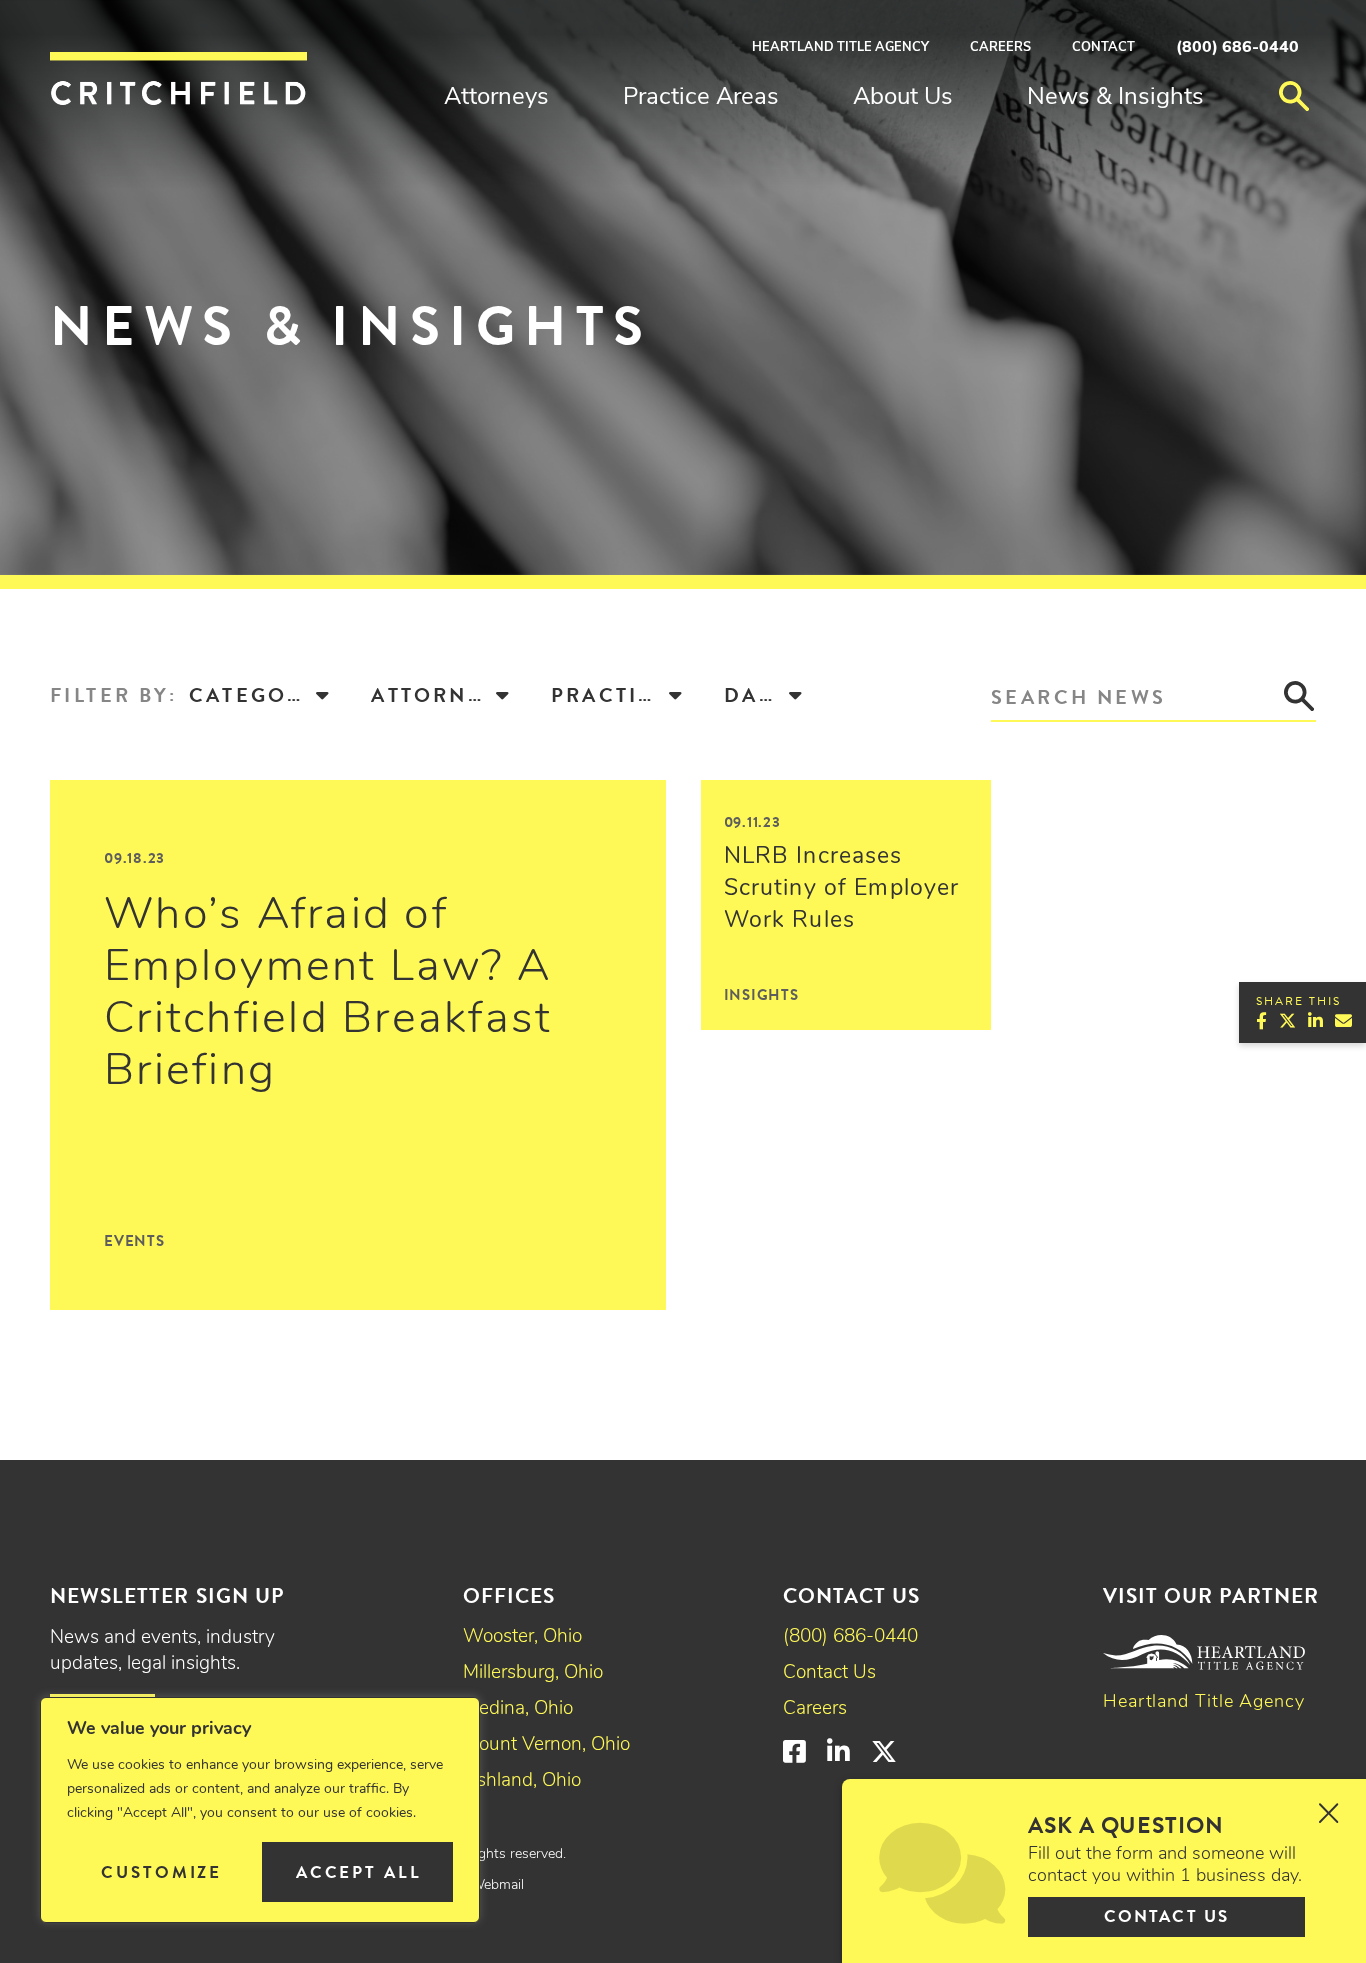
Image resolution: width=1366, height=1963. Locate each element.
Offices (509, 1596)
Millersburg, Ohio (533, 1673)
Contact (1103, 47)
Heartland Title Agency (840, 47)
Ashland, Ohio (522, 1781)
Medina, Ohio (518, 1709)
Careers (1000, 47)
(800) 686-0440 (1237, 48)
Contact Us (829, 1673)
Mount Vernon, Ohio (546, 1745)
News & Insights (1115, 98)
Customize (161, 1872)
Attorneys (496, 98)
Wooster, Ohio (522, 1637)
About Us (903, 98)
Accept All (359, 1872)
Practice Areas (701, 98)
